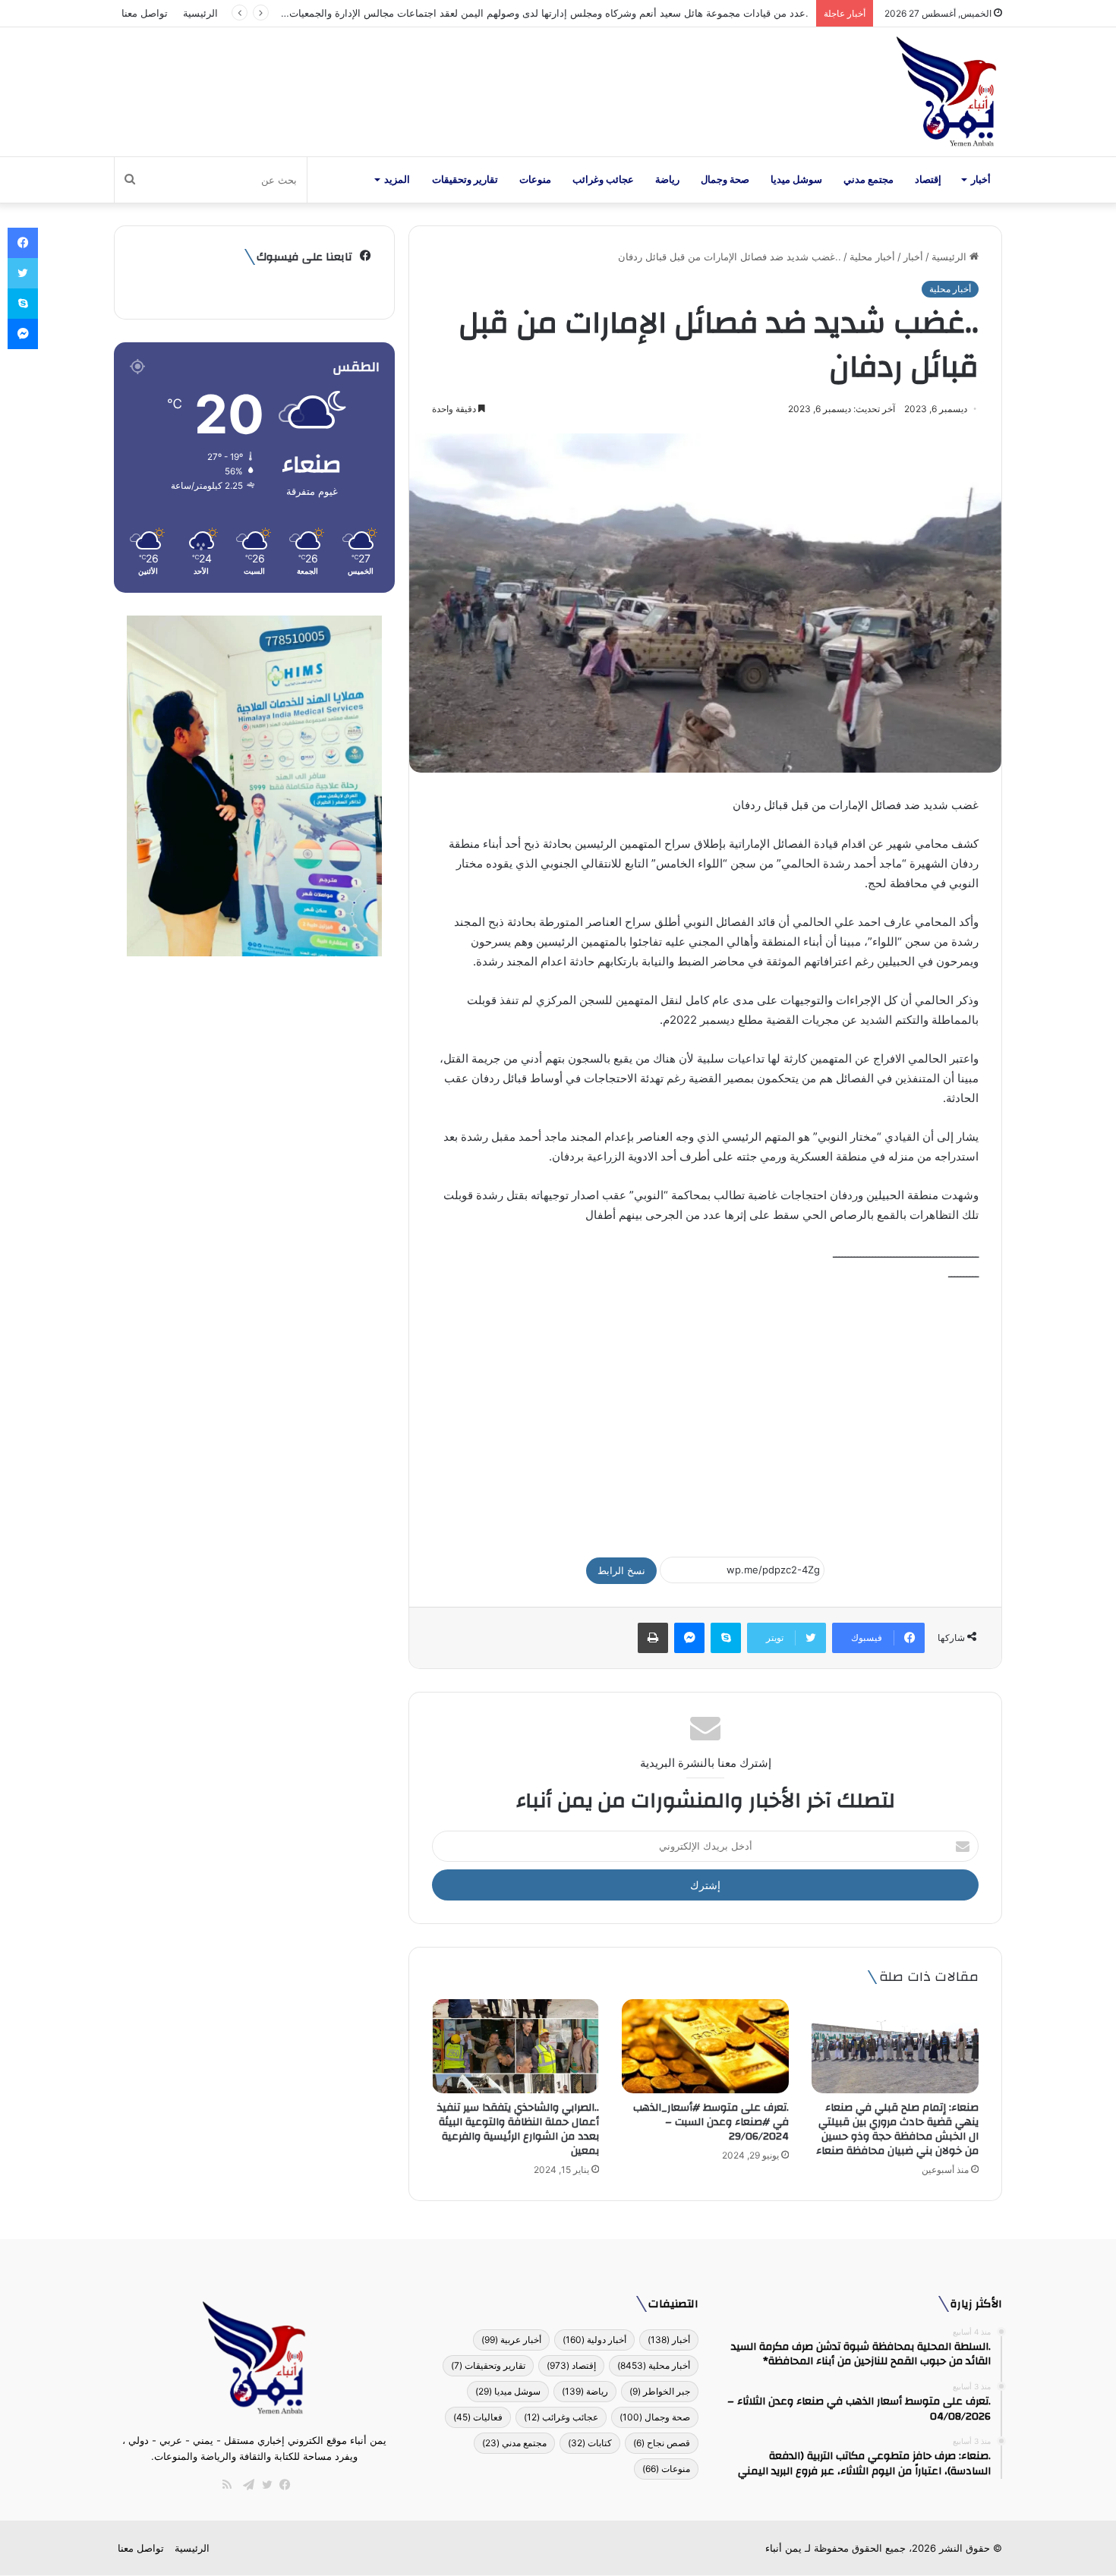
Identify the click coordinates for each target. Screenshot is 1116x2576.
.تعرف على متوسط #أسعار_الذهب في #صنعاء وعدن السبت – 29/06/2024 (711, 2122)
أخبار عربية (511, 2340)
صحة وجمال (725, 180)
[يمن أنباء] (946, 92)
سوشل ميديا (796, 180)
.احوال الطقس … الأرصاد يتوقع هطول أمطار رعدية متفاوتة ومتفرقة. (665, 13)
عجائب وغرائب (603, 180)
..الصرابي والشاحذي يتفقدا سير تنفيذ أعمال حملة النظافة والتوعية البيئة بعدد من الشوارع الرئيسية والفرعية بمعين (518, 2129)
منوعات (535, 180)
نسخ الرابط (621, 1570)
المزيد (397, 180)
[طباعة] (653, 1638)
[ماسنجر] (689, 1638)
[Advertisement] (705, 1412)
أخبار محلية (872, 257)
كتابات (590, 2443)
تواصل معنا (145, 13)
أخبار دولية (594, 2340)
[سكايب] (726, 1638)
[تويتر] (263, 2485)
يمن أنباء (783, 2548)
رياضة (667, 180)
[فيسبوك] (282, 2485)
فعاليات (478, 2417)
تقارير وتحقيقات (465, 180)
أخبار (981, 180)
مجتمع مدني (869, 180)
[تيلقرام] (245, 2485)
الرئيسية (200, 13)
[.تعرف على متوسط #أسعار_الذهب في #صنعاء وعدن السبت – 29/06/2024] (705, 2046)
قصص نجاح (662, 2443)
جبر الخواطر (660, 2391)
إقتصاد (928, 180)
